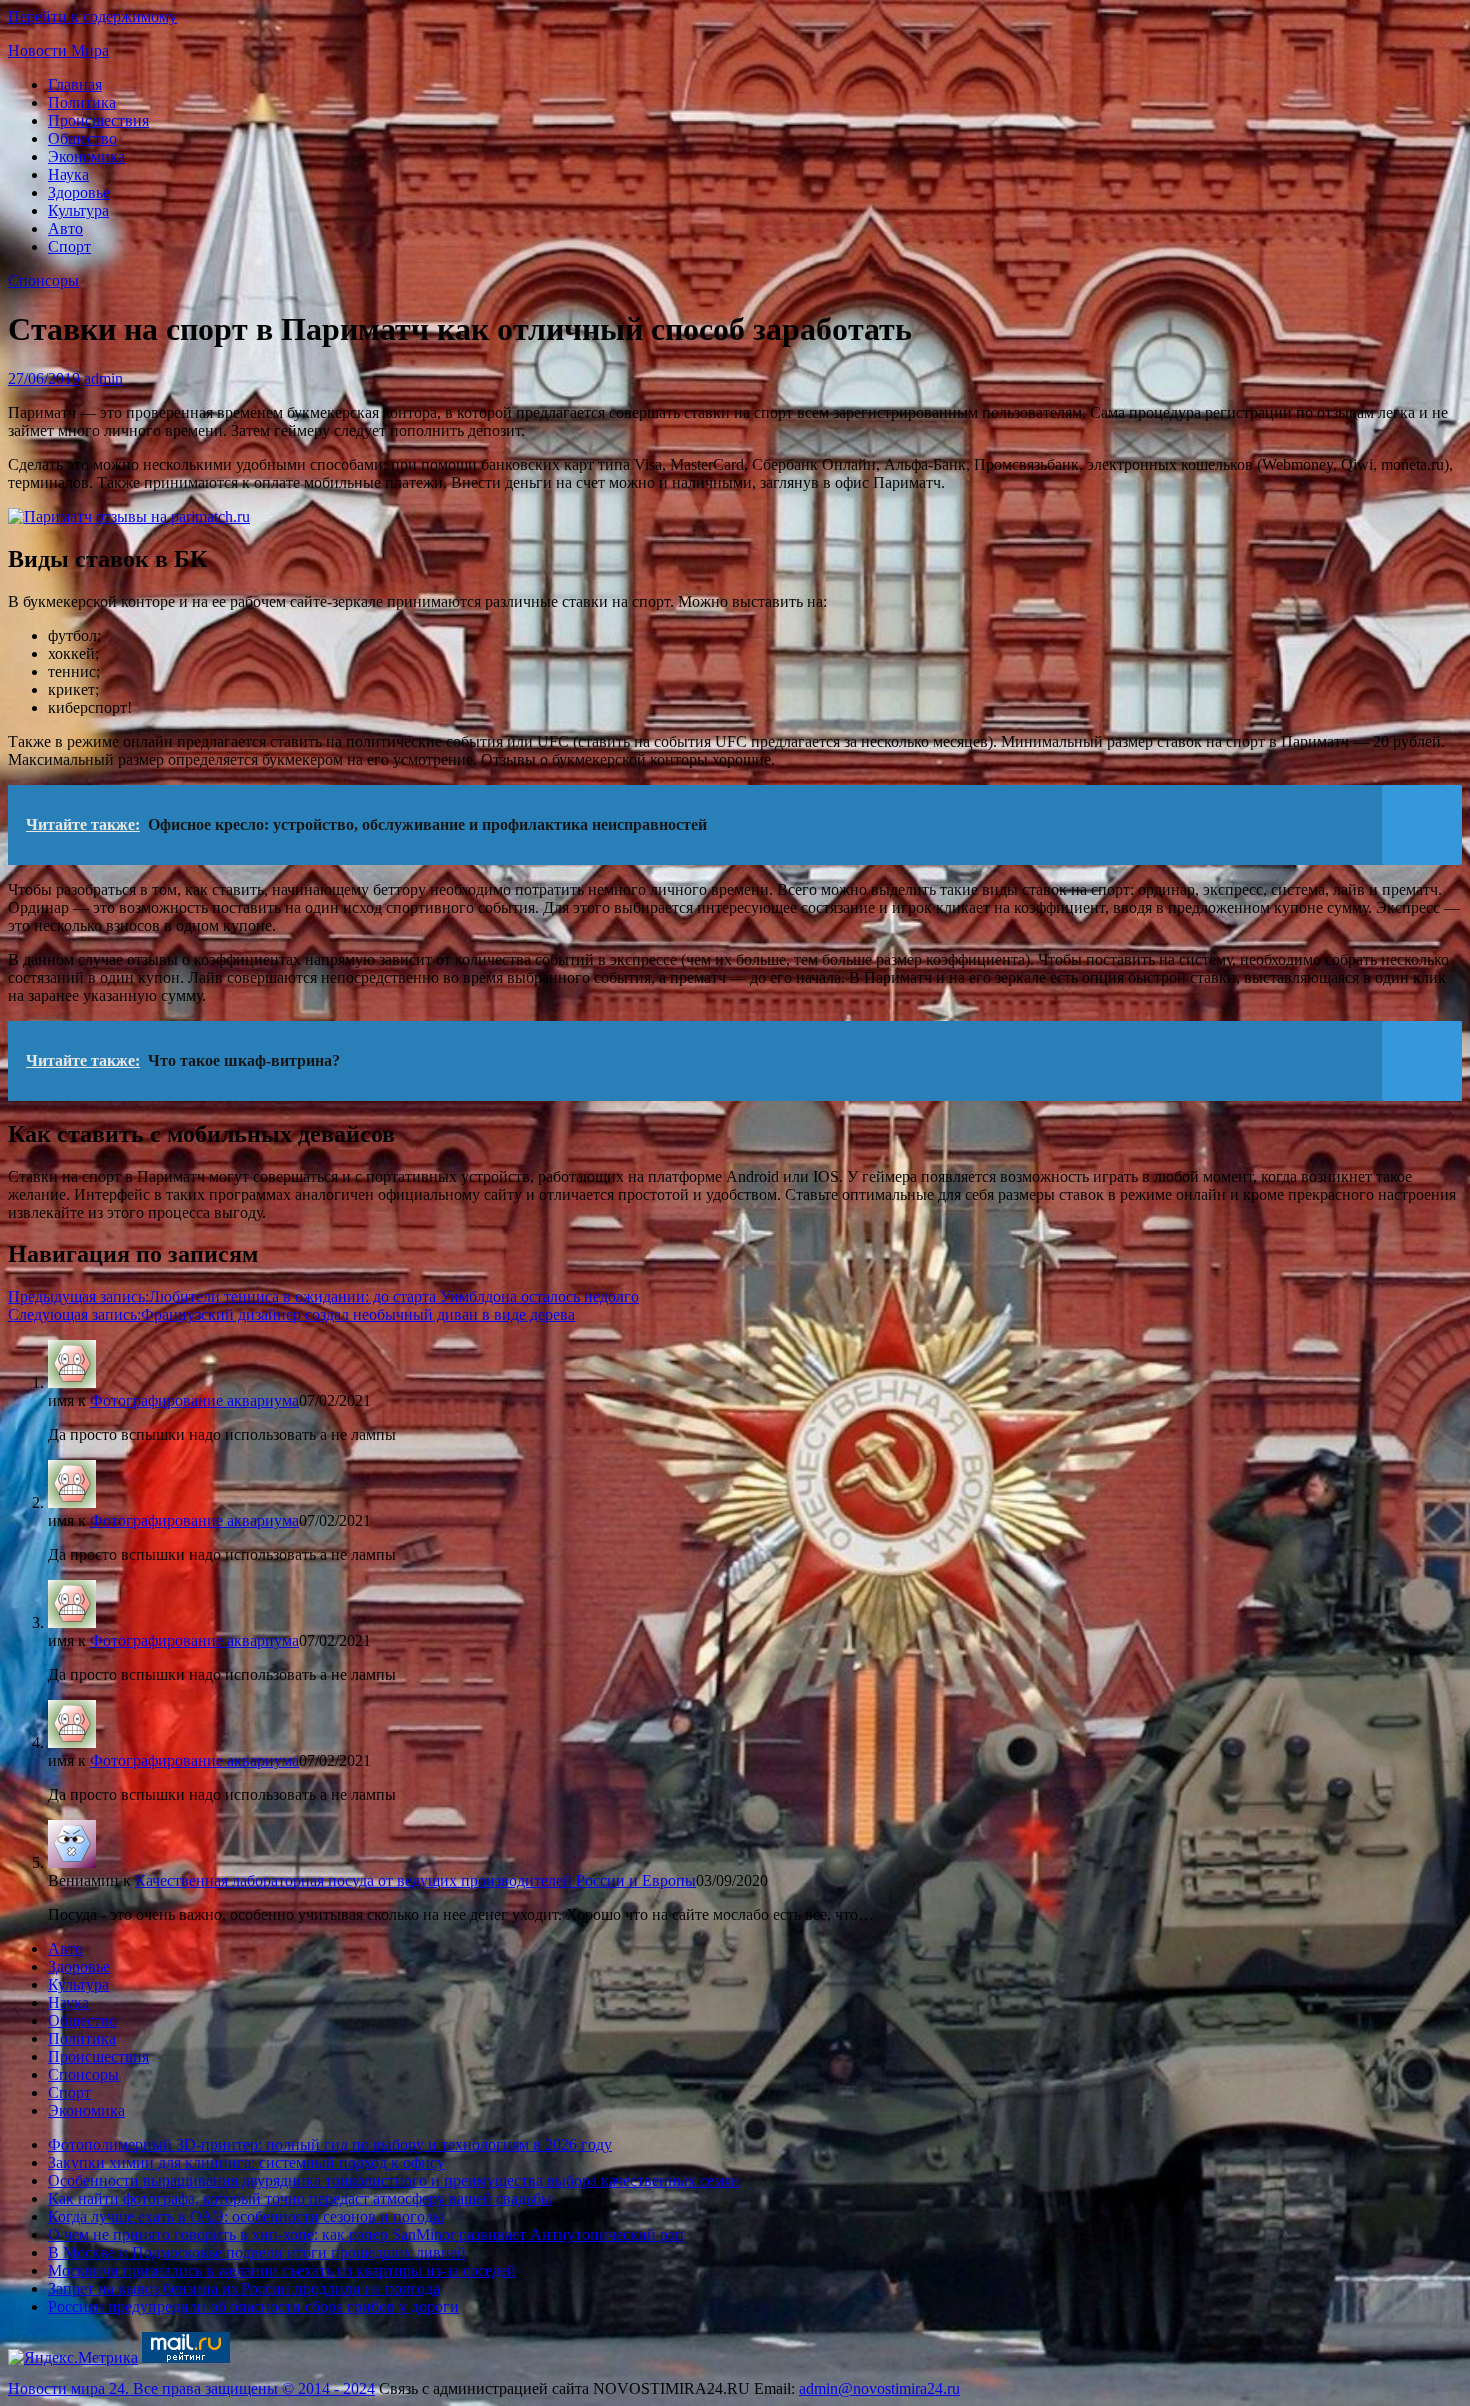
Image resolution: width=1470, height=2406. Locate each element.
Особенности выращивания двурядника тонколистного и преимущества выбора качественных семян (394, 2180)
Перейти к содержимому (92, 16)
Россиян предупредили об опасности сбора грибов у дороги (253, 2306)
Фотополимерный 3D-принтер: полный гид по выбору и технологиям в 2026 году (330, 2144)
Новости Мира (58, 50)
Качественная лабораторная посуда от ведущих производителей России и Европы (415, 1880)
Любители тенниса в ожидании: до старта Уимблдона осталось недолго (323, 1296)
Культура (78, 210)
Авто (65, 228)
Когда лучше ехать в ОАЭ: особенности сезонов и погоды (246, 2216)
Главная (75, 84)
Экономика (86, 156)
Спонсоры (43, 280)
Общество (82, 138)
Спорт (69, 246)
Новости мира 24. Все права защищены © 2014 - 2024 (191, 2388)
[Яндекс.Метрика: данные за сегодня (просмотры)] (73, 2358)
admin (103, 378)
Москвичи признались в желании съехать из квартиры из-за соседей (282, 2270)
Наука (68, 174)
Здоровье (79, 192)
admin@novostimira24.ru (879, 2388)
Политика (82, 102)
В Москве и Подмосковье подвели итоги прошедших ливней (257, 2252)
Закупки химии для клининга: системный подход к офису (246, 2162)
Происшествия (98, 120)
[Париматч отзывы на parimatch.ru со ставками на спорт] (129, 516)
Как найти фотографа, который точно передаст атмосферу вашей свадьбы (300, 2198)
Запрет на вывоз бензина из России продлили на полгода (244, 2288)
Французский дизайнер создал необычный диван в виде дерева (291, 1314)
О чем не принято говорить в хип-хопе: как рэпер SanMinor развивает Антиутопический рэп (366, 2234)
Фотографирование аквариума (194, 1400)
